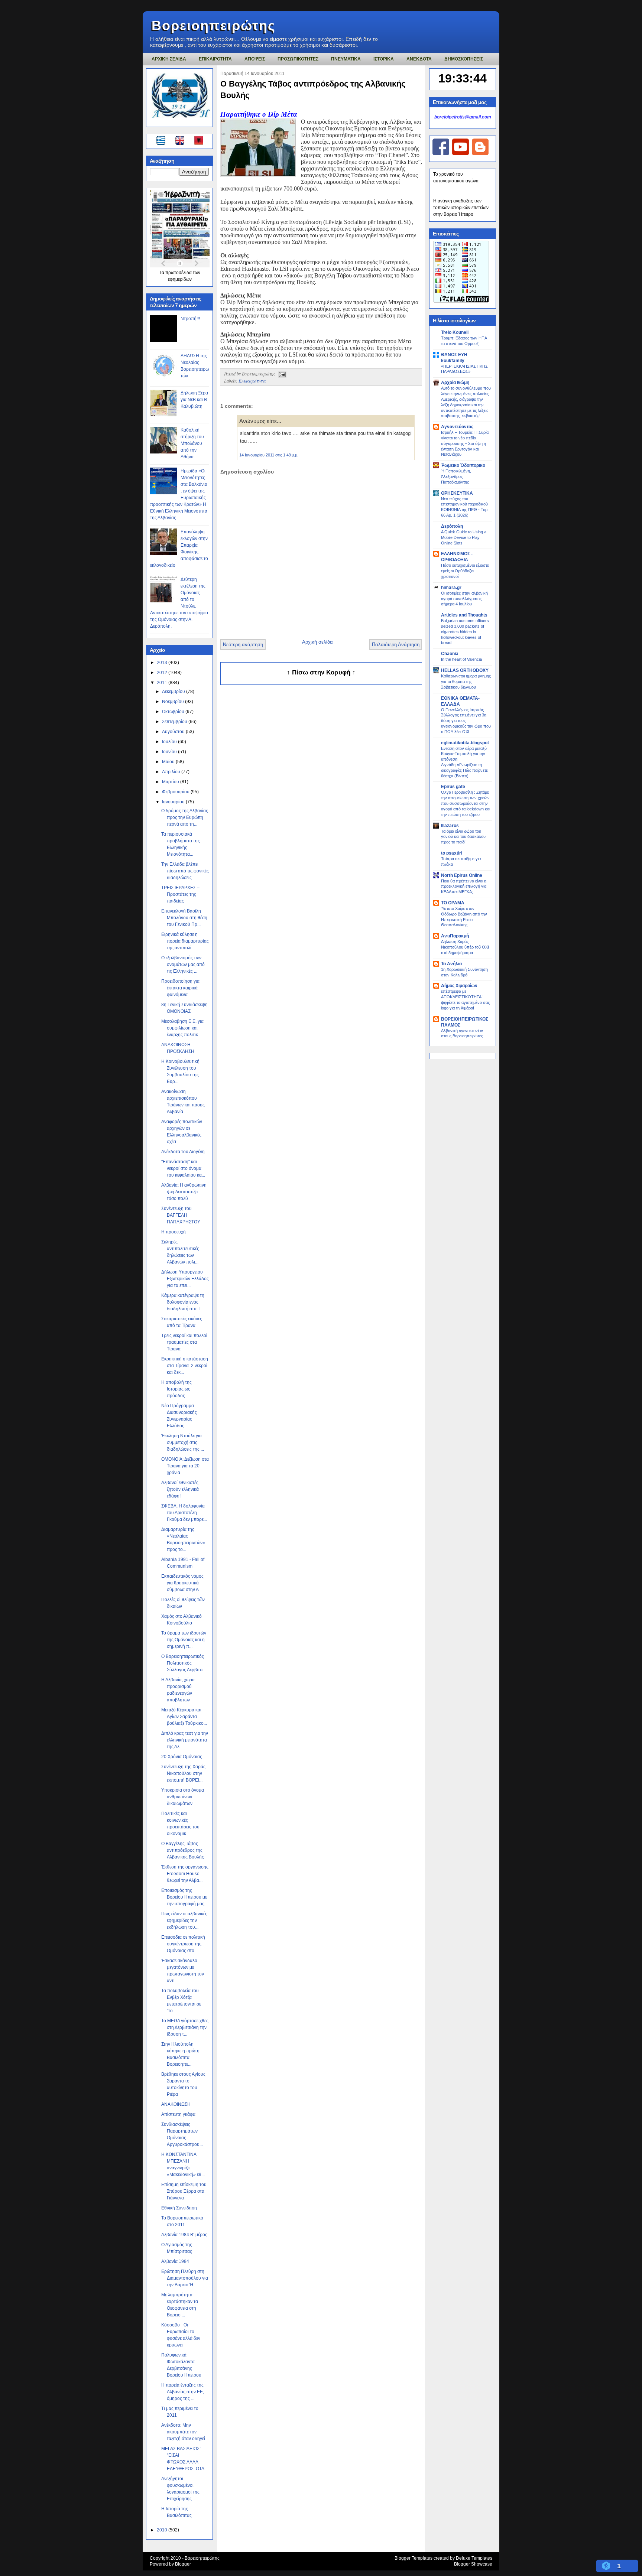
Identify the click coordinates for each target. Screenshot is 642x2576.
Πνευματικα (346, 59)
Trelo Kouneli (455, 332)
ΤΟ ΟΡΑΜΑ (453, 903)
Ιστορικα (384, 59)
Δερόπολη (452, 526)
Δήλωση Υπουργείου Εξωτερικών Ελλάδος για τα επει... (185, 1279)
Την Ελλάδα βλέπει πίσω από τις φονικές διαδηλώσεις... (185, 871)
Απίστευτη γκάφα (178, 2114)
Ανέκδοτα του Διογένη (183, 1152)
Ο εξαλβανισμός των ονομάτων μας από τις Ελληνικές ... (183, 965)
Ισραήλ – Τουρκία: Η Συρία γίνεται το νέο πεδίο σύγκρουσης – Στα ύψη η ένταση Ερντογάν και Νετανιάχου (465, 443)
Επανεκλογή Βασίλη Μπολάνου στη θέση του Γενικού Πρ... (184, 918)
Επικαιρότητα (252, 381)
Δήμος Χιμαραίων (459, 986)
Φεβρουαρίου (176, 792)
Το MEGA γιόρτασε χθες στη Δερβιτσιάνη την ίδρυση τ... (185, 2027)
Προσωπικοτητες (298, 59)
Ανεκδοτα (419, 59)
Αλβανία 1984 (175, 2261)
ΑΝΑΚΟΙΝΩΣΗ (176, 2104)
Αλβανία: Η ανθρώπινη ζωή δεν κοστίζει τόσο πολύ (184, 1192)
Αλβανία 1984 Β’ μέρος (184, 2235)
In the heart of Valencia (461, 659)
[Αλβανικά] (199, 142)
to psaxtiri (452, 853)
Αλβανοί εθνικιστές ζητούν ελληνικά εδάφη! (180, 1489)
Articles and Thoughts (464, 615)
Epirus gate (453, 787)
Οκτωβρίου (174, 712)
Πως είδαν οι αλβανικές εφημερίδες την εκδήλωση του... (184, 1920)
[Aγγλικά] (184, 142)
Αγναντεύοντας (457, 427)
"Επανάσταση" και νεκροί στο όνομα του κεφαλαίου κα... (183, 1168)
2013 (163, 663)
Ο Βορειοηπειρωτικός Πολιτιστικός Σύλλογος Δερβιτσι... (184, 1663)
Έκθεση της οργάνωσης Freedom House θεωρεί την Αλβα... (185, 1874)
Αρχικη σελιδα (169, 59)
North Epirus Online (462, 875)
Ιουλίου (170, 742)
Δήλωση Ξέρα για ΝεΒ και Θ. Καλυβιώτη (194, 400)
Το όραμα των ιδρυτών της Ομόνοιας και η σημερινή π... (184, 1640)
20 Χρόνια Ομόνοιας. (182, 1757)
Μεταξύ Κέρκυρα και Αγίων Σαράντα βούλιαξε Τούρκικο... (184, 1717)
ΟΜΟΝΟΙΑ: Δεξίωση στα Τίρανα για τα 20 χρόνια (185, 1466)
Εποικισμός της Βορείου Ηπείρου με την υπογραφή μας (184, 1897)
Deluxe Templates (474, 2558)
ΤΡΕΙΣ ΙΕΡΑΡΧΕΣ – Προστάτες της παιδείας (180, 894)
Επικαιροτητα (215, 59)
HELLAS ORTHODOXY (465, 670)
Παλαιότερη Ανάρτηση (396, 645)
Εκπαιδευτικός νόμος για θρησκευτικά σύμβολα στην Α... (182, 1583)
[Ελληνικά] (162, 142)
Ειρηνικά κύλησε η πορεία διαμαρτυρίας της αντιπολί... (185, 941)
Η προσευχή (174, 1232)
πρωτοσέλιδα (179, 273)
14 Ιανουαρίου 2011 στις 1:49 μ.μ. (269, 455)
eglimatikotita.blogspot (465, 743)
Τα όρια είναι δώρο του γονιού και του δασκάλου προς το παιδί (463, 837)
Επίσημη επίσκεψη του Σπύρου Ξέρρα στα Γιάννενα (184, 2191)
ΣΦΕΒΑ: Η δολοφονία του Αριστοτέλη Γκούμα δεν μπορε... (184, 1513)
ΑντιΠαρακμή (455, 936)
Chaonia (450, 654)
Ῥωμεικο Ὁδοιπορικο (463, 465)
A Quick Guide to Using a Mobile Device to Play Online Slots (464, 537)
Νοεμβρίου (174, 702)
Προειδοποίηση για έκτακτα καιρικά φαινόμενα (180, 988)
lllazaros (450, 826)
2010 (163, 2530)
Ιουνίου (170, 752)
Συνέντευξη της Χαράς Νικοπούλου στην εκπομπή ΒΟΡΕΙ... (183, 1773)
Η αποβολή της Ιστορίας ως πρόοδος (176, 1389)
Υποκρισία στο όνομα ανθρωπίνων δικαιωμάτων (183, 1797)
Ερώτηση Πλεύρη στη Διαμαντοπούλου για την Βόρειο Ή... (185, 2278)
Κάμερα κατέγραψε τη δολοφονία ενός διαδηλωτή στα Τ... (183, 1302)
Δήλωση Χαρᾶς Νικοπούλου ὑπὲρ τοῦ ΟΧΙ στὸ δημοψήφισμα (465, 947)
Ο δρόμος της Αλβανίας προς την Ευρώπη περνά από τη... (185, 817)
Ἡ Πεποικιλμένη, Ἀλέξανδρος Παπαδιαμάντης (456, 477)
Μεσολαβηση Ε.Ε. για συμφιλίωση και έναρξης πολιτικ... (182, 1028)
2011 (163, 683)
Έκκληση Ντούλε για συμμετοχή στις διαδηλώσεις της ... (183, 1443)
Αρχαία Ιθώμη (455, 383)
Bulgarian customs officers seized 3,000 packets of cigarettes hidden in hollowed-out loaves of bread (465, 632)
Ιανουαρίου (174, 802)
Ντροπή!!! (190, 319)
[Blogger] (480, 154)
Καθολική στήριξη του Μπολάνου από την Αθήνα (192, 443)
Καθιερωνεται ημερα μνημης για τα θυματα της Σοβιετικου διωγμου (466, 682)
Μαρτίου (171, 782)
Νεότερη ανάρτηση (243, 645)
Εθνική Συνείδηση (179, 2208)
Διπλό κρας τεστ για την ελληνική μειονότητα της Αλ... (185, 1740)
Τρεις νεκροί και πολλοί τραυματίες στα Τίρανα (184, 1342)
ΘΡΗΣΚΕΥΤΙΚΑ (457, 493)
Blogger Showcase (473, 2564)
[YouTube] (461, 154)
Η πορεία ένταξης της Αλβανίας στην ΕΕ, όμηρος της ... (183, 2392)
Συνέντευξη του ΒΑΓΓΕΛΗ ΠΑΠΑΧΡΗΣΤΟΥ (181, 1215)
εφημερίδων (180, 279)
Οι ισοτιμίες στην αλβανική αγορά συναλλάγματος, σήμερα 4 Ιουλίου (464, 599)
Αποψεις (255, 59)
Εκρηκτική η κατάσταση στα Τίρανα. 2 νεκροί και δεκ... (185, 1366)
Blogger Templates (414, 2558)
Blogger (183, 2564)
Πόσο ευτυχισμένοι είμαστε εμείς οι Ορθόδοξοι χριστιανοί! (465, 571)
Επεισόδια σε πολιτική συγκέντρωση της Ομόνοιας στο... (183, 1944)
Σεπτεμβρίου (175, 722)
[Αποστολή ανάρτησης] (281, 374)
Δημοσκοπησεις (464, 59)
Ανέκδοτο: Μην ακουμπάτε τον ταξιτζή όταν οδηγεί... (185, 2432)
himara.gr (451, 588)
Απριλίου (172, 772)
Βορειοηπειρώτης (214, 25)
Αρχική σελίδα (317, 642)
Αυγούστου (174, 732)
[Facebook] (441, 154)
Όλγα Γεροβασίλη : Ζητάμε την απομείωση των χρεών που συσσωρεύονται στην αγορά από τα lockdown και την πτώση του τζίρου (466, 803)
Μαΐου (169, 762)
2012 (163, 673)
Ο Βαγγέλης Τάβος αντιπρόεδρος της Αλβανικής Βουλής (183, 1850)
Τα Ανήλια (451, 964)
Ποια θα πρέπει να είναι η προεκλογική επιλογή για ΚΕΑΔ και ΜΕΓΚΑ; (464, 887)
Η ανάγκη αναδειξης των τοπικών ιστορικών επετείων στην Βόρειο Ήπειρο (461, 208)
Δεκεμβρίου (174, 692)
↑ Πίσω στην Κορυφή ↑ (321, 672)
